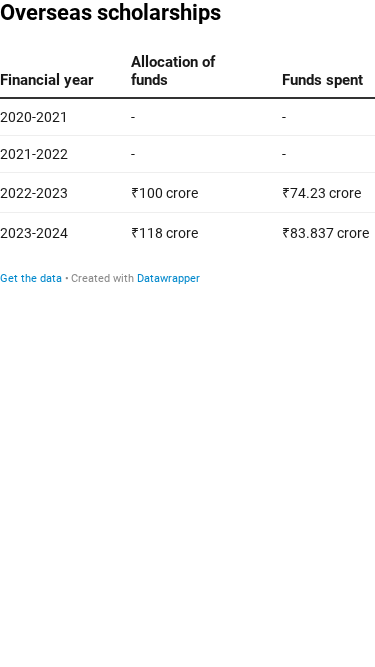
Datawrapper (168, 278)
